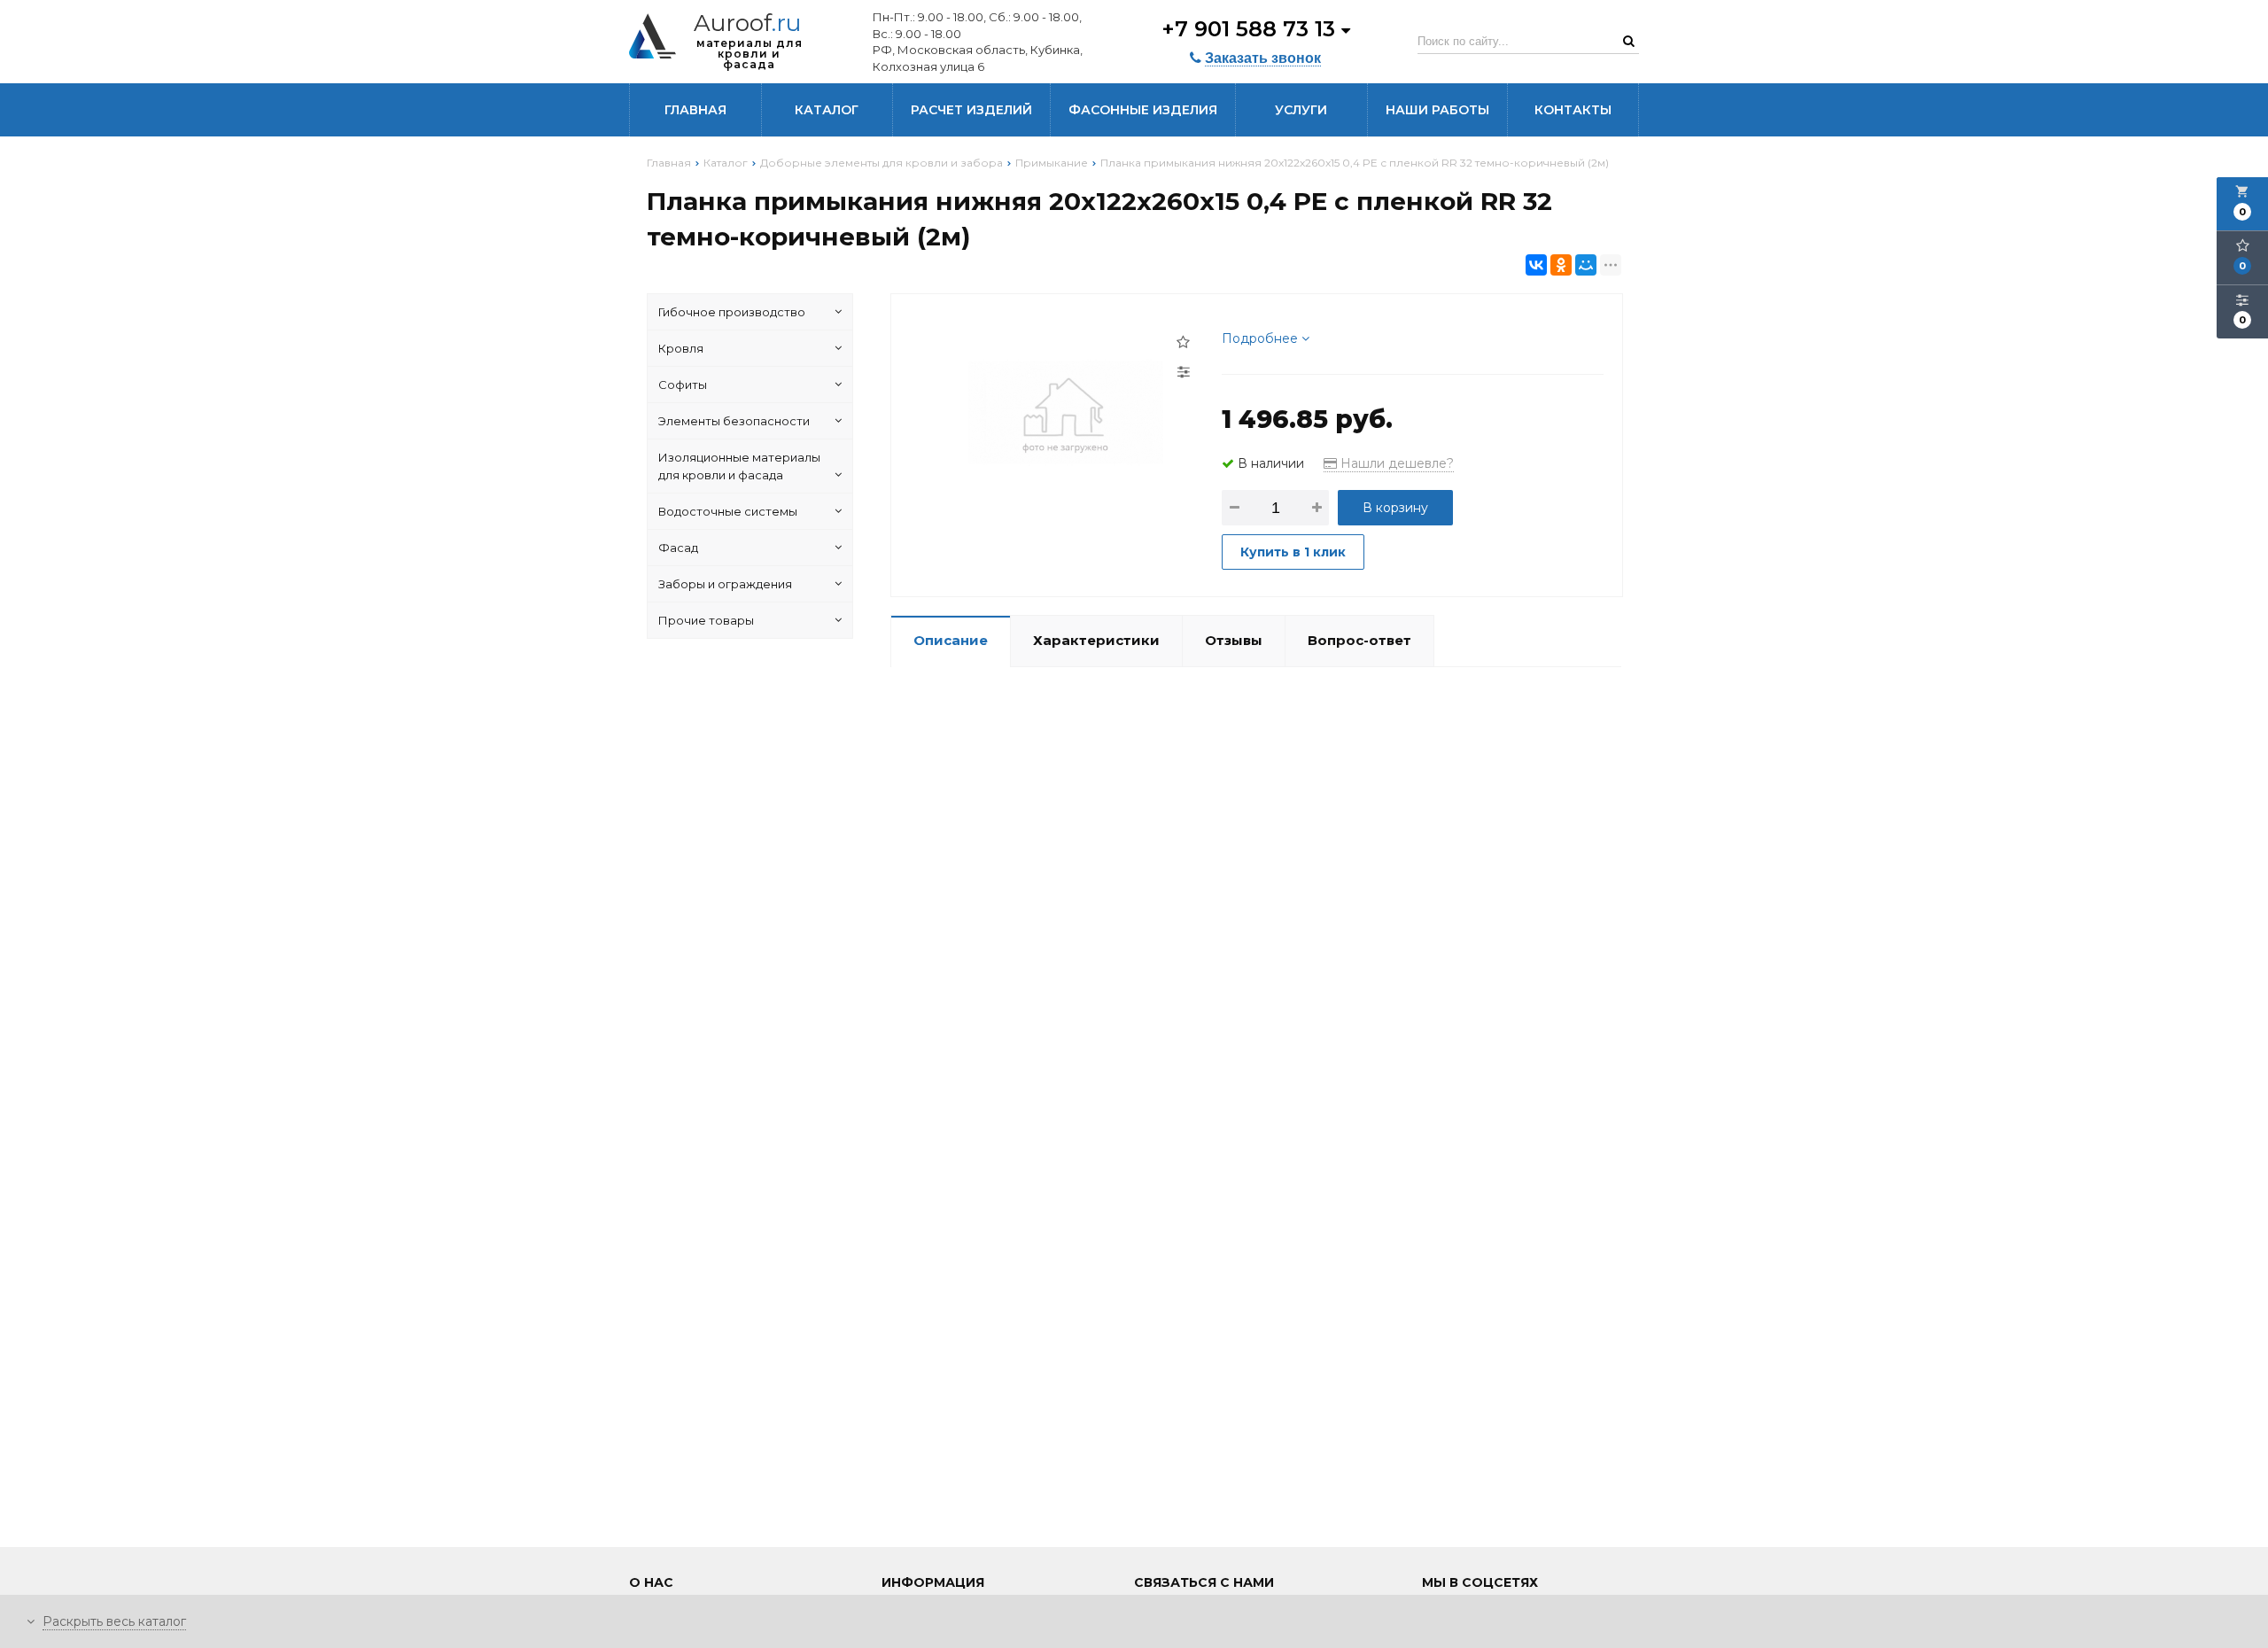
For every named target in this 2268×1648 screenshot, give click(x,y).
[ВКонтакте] (1536, 265)
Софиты (683, 385)
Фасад (678, 548)
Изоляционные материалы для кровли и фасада (739, 466)
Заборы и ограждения (725, 584)
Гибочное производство (732, 312)
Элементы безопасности (734, 421)
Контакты (1573, 110)
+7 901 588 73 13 (1251, 29)
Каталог (827, 110)
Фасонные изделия (1143, 110)
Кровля (681, 348)
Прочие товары (706, 620)
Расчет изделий (971, 110)
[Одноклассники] (1561, 265)
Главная (695, 110)
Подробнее (1262, 338)
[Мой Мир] (1586, 265)
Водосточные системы (728, 511)
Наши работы (1437, 110)
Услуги (1301, 110)
